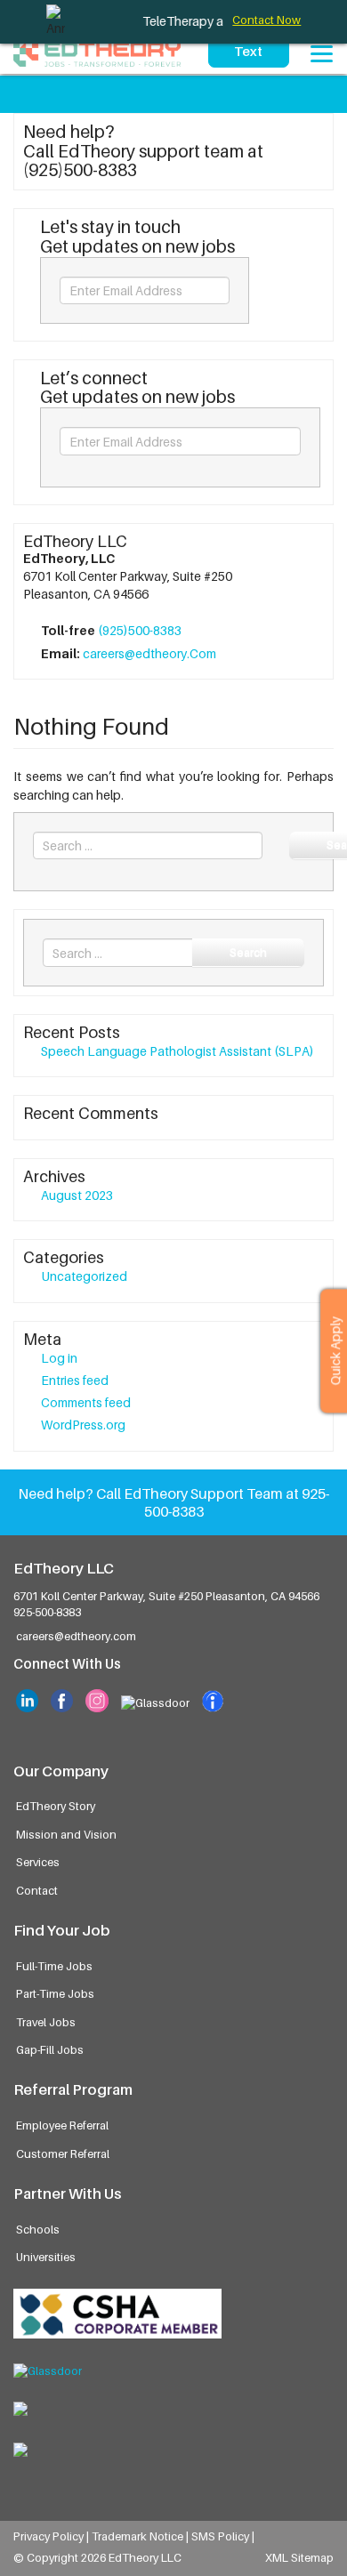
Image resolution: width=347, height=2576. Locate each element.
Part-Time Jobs (55, 1994)
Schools (38, 2230)
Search (248, 952)
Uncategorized (84, 1276)
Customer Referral (63, 2154)
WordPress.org (83, 1425)
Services (38, 1862)
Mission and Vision (66, 1835)
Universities (46, 2257)
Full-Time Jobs (54, 1966)
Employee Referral (62, 2125)
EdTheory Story (56, 1806)
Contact (37, 1891)
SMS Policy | (223, 2536)
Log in (59, 1358)
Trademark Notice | (141, 2536)
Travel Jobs (46, 2022)
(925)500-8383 (140, 630)
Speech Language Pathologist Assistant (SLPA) (178, 1051)
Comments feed (86, 1402)
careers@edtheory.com (76, 1636)
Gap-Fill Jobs (50, 2050)
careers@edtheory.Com (149, 653)
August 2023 (77, 1195)
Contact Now (266, 20)
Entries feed (75, 1380)
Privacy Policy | (52, 2536)
